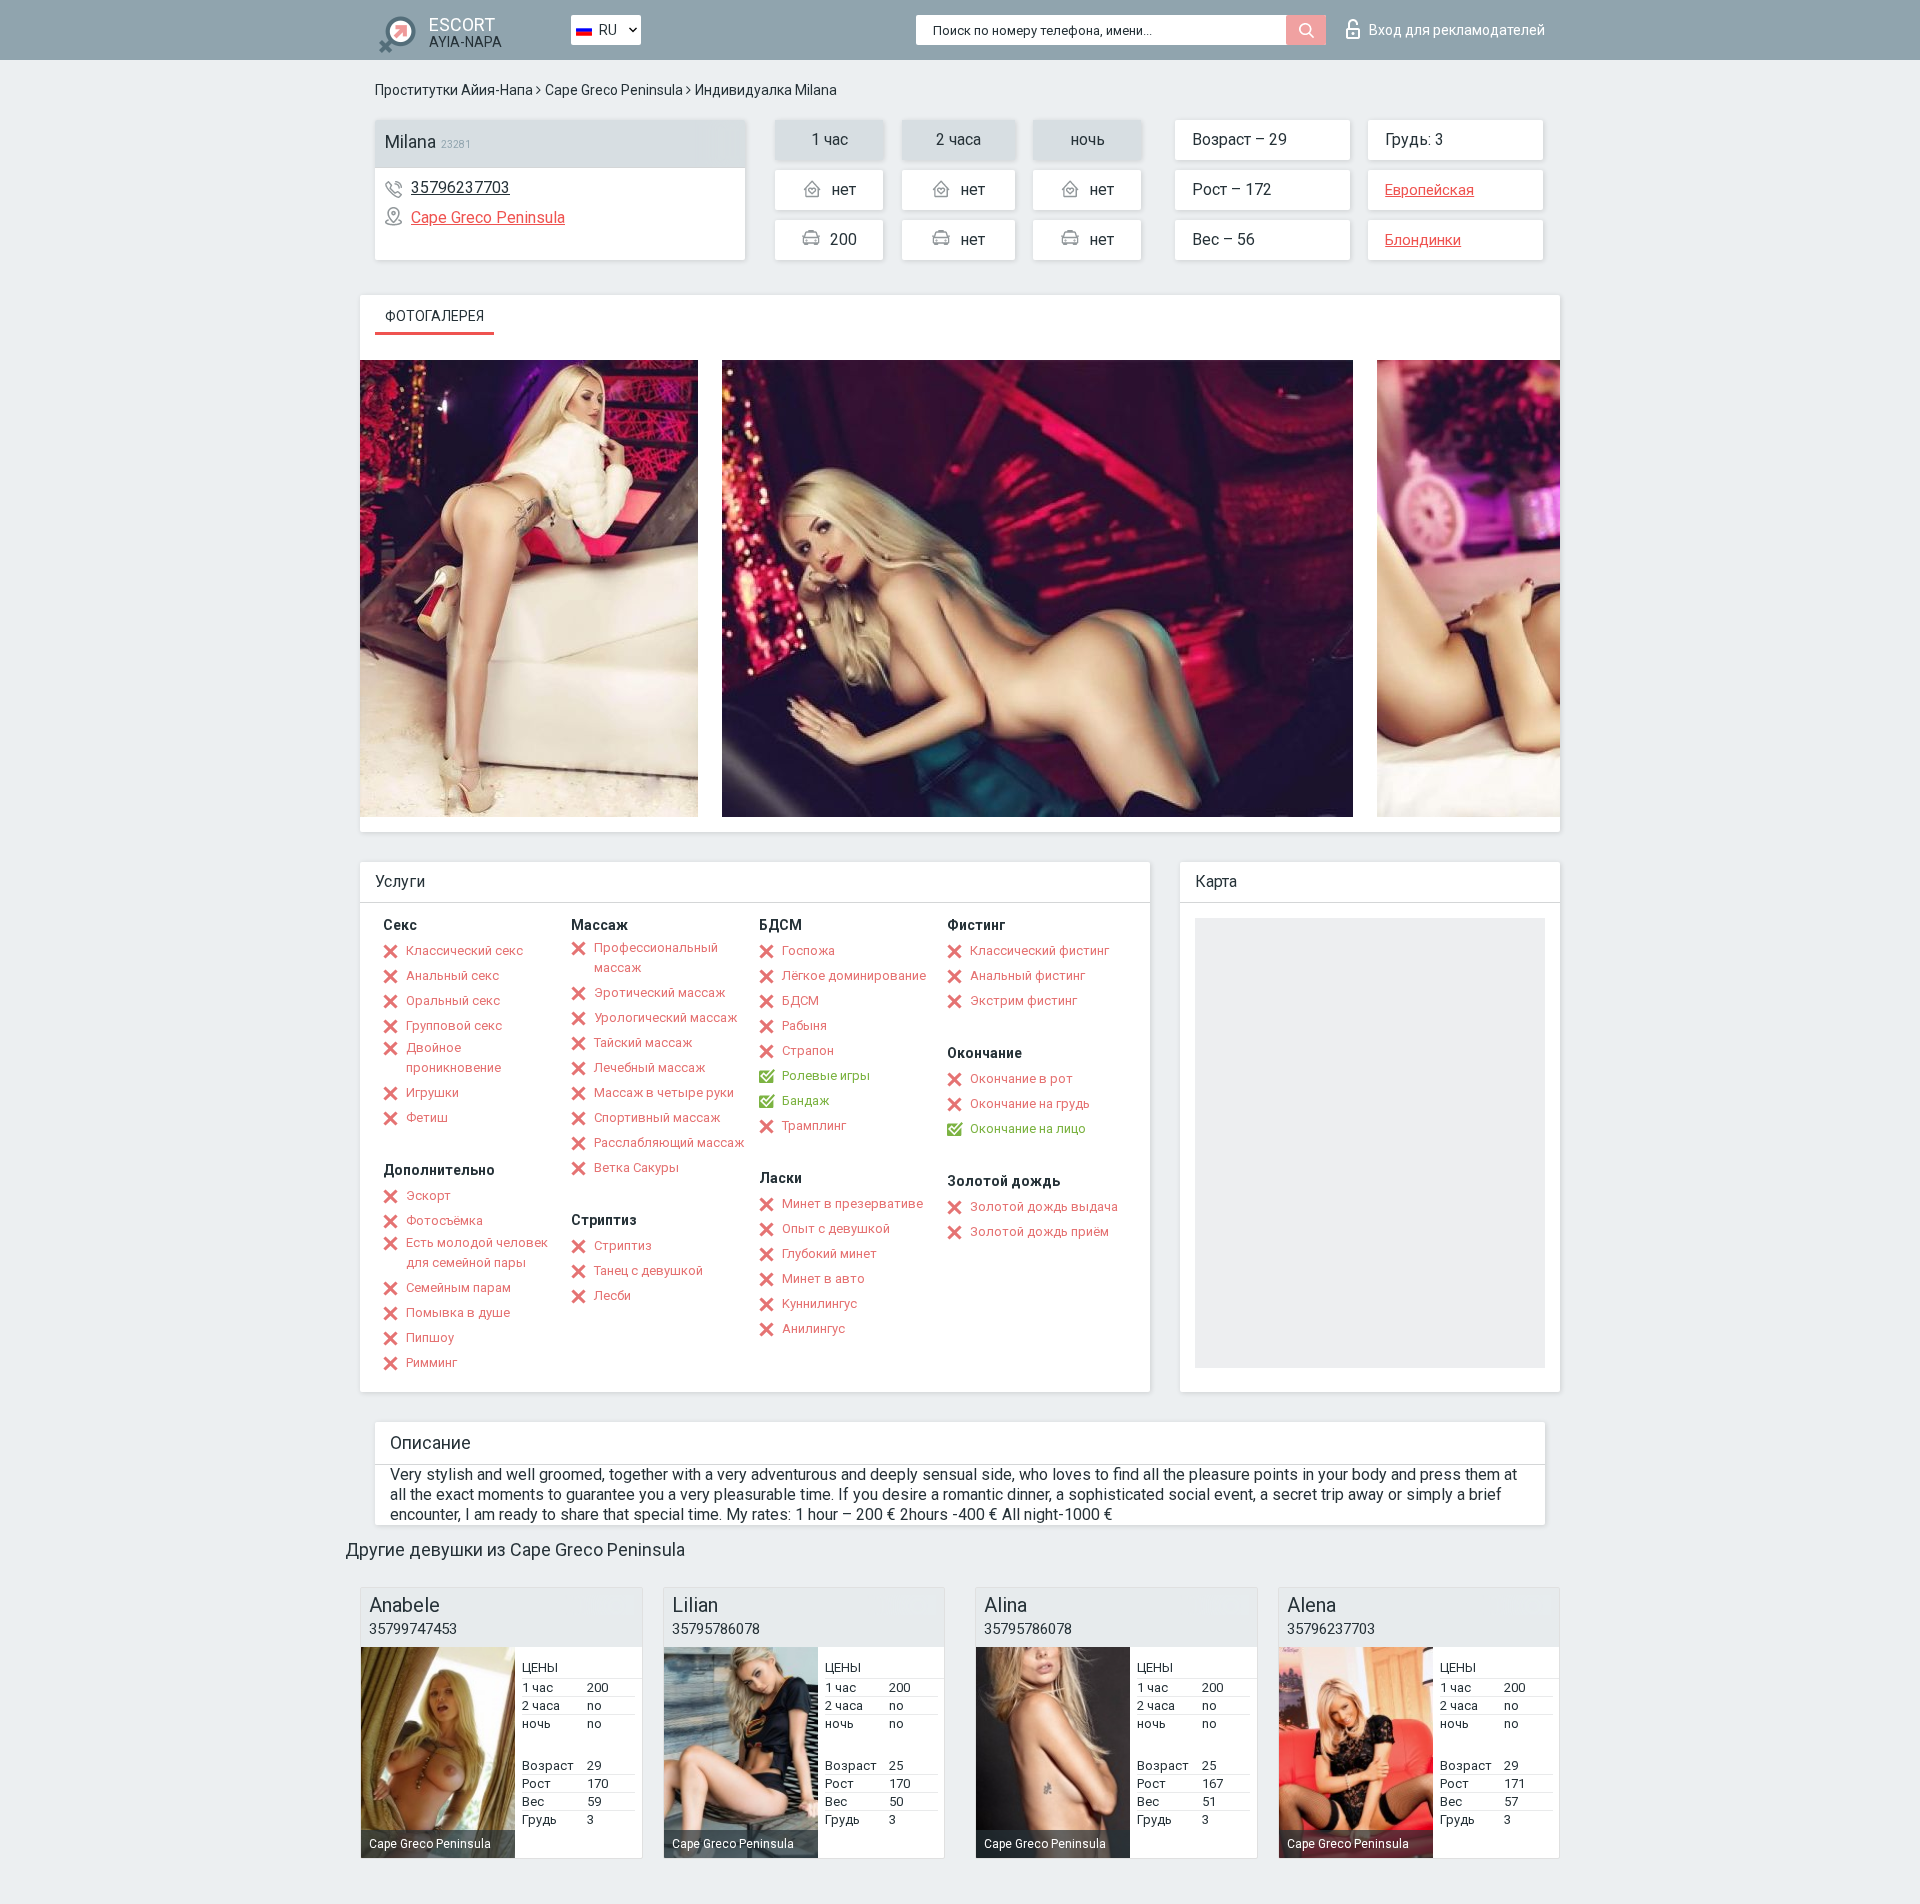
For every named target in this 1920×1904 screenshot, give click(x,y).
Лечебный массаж (649, 1067)
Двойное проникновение (453, 1057)
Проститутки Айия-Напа (454, 90)
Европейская (1429, 190)
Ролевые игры (826, 1075)
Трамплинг (814, 1125)
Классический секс (464, 950)
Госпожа (808, 950)
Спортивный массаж (657, 1117)
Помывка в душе (458, 1312)
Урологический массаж (665, 1017)
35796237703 (460, 187)
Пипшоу (430, 1337)
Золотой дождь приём (1039, 1231)
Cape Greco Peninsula (614, 90)
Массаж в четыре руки (664, 1092)
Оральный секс (453, 1000)
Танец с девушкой (648, 1270)
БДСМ (800, 1000)
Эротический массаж (659, 992)
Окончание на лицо (1028, 1128)
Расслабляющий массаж (669, 1142)
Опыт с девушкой (836, 1228)
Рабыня (804, 1025)
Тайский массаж (643, 1042)
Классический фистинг (1039, 950)
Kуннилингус (819, 1303)
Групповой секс (454, 1025)
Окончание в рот (1021, 1078)
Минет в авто (823, 1278)
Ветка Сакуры (636, 1167)
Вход (1457, 30)
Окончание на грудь (1030, 1103)
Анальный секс (452, 975)
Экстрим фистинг (1023, 1000)
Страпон (808, 1050)
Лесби (612, 1295)
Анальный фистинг (1027, 975)
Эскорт (428, 1195)
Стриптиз (623, 1245)
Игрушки (432, 1092)
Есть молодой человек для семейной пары (477, 1252)
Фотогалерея (434, 316)
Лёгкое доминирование (854, 975)
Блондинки (1423, 240)
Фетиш (427, 1117)
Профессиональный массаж (656, 957)
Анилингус (813, 1328)
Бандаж (805, 1100)
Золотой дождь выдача (1044, 1206)
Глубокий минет (829, 1253)
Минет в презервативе (852, 1203)
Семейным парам (458, 1287)
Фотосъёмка (444, 1220)
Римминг (431, 1362)
